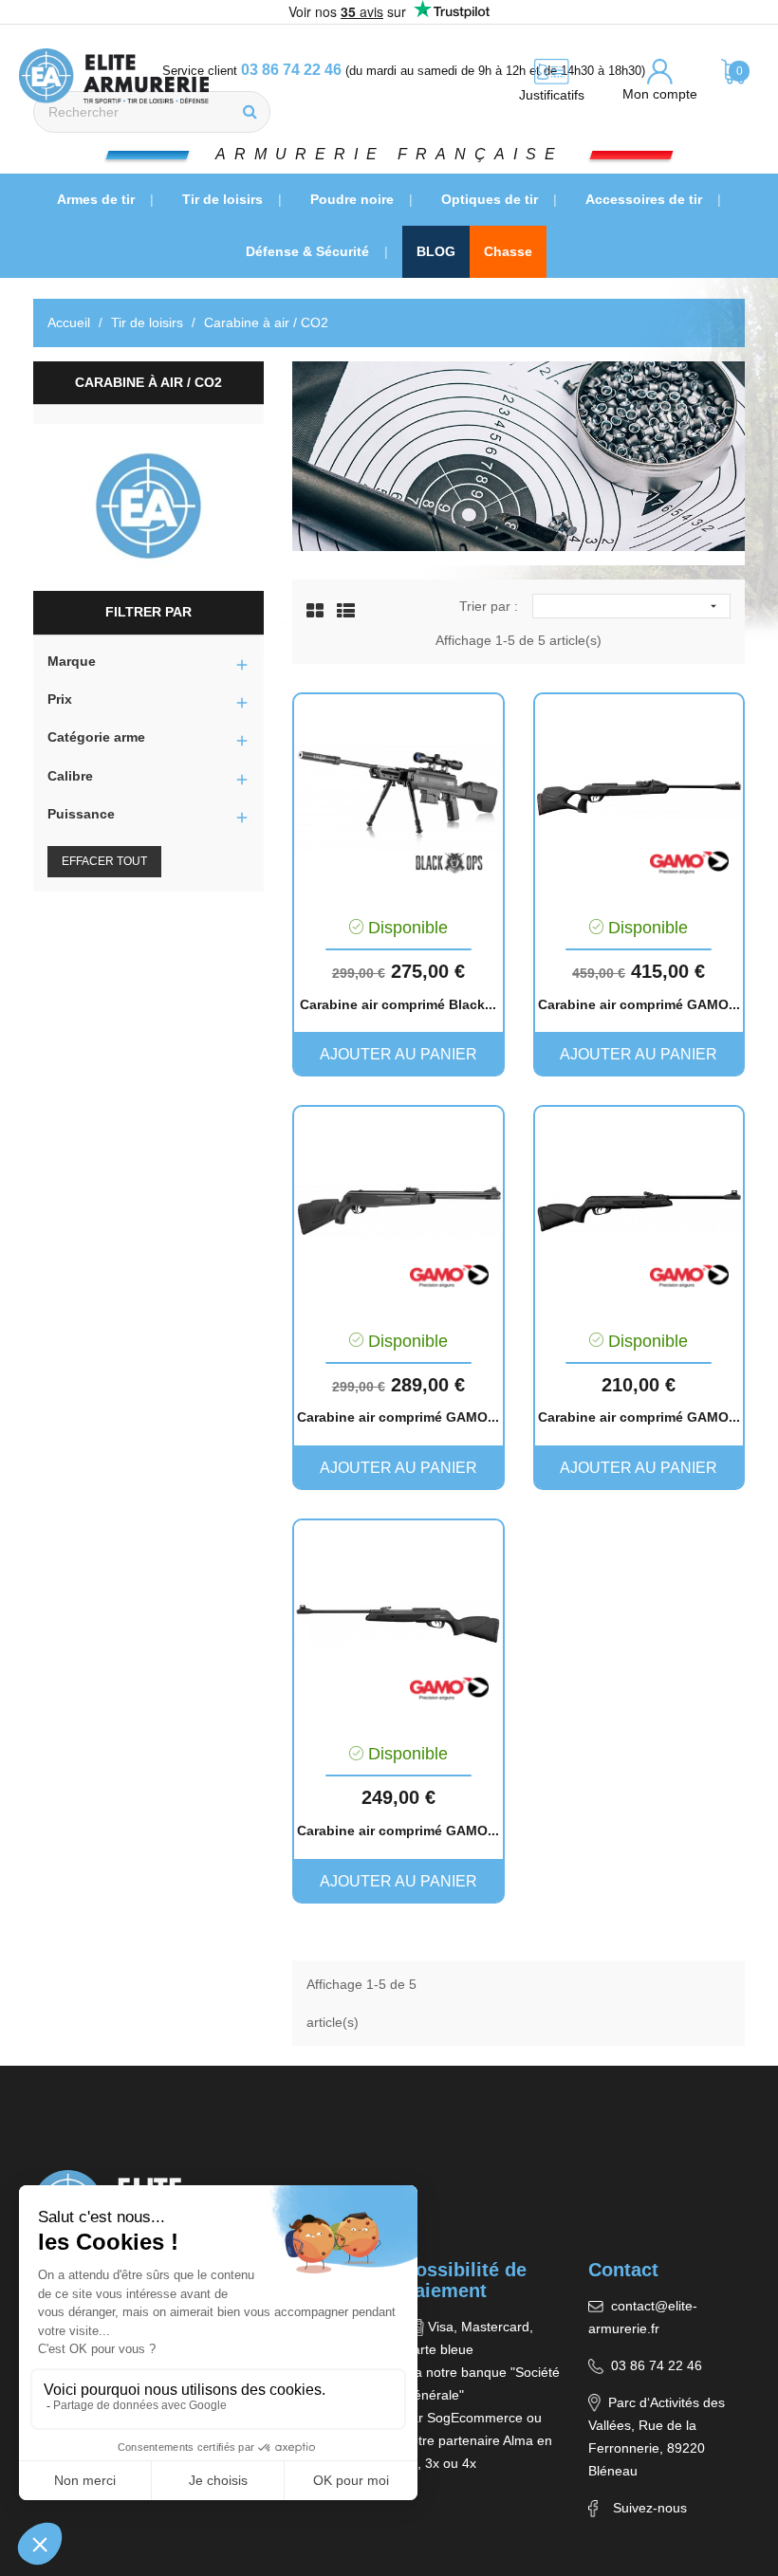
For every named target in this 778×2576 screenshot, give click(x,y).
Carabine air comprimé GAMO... (639, 1004)
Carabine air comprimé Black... (398, 1004)
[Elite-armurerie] (148, 507)
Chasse (508, 251)
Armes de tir (98, 199)
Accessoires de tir (646, 199)
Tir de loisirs (224, 199)
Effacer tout (104, 861)
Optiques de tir (491, 199)
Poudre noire (354, 199)
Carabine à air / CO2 (148, 382)
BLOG (436, 251)
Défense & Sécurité (309, 251)
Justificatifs (552, 95)
